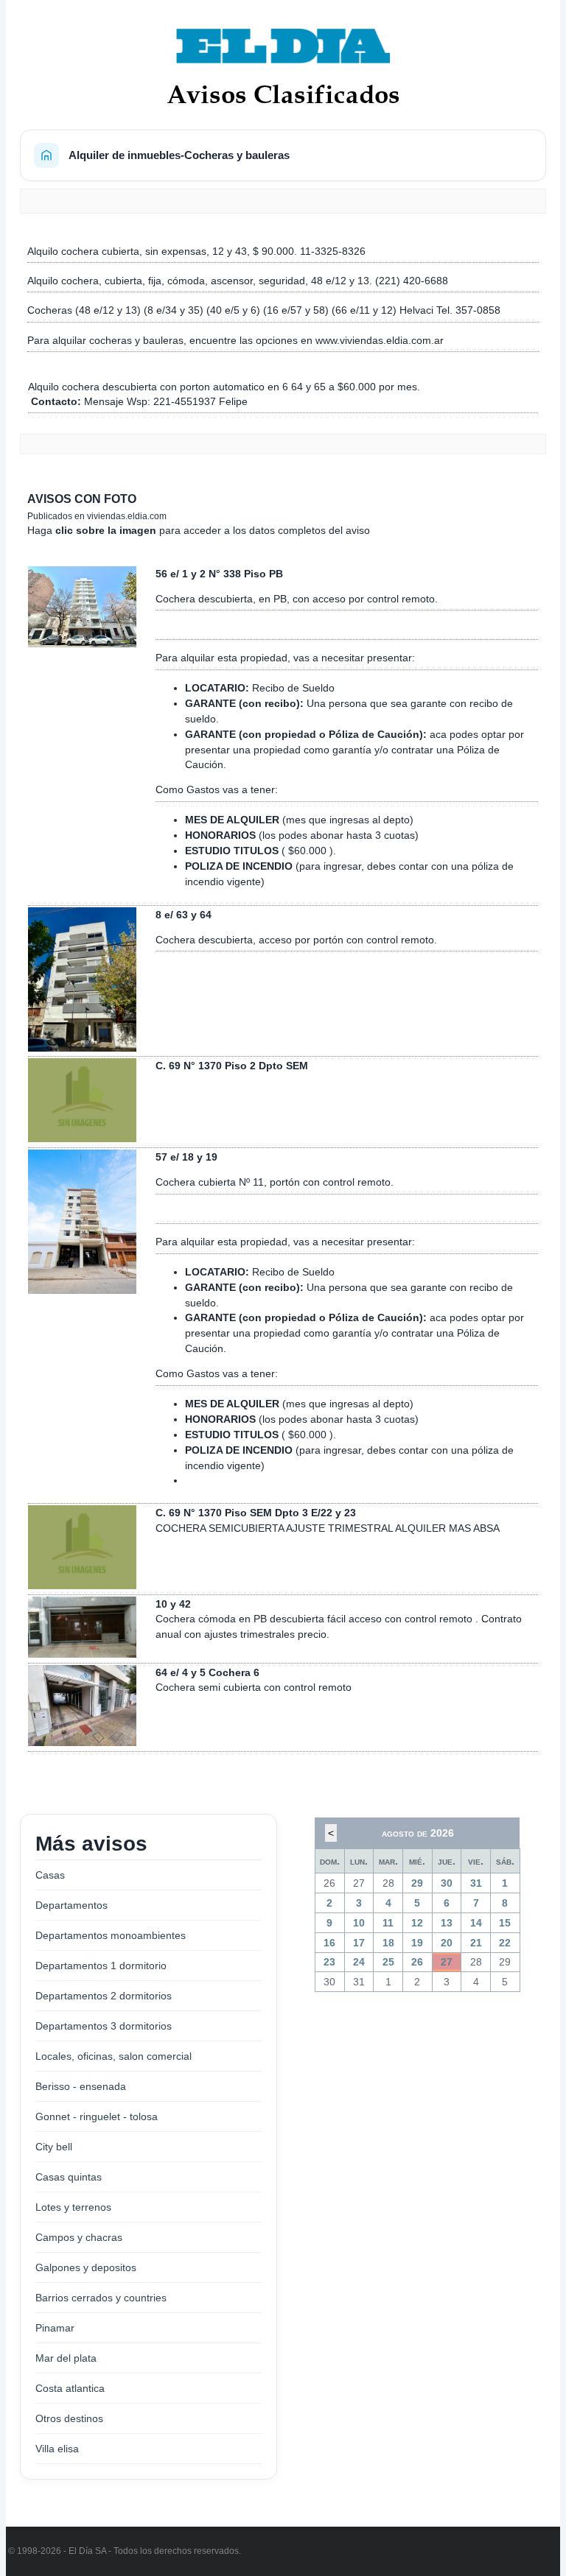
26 (417, 1962)
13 (447, 1923)
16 (329, 1943)
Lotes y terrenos (73, 2207)
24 (359, 1962)
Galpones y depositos (86, 2267)
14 (476, 1923)
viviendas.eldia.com (127, 516)
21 (476, 1943)
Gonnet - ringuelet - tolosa (97, 2116)
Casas (50, 1875)
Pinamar (55, 2328)
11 (388, 1923)
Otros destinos (69, 2418)
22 (505, 1943)
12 (417, 1923)
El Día (81, 2551)
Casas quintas (69, 2177)
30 (447, 1883)
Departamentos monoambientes (111, 1935)
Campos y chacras (79, 2237)
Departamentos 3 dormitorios (104, 2026)
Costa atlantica (70, 2388)
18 (388, 1943)
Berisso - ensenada (81, 2086)
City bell (54, 2147)
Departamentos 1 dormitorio (101, 1966)
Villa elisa (57, 2449)
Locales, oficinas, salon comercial (113, 2056)
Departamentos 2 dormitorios (104, 1996)
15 (505, 1923)
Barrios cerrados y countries (101, 2298)
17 (359, 1943)
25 (388, 1962)
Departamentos (71, 1905)
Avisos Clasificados (283, 94)
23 (329, 1962)
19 (417, 1943)
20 (447, 1943)
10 (359, 1923)
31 (476, 1883)
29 (417, 1883)
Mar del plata (66, 2358)
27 (447, 1962)
